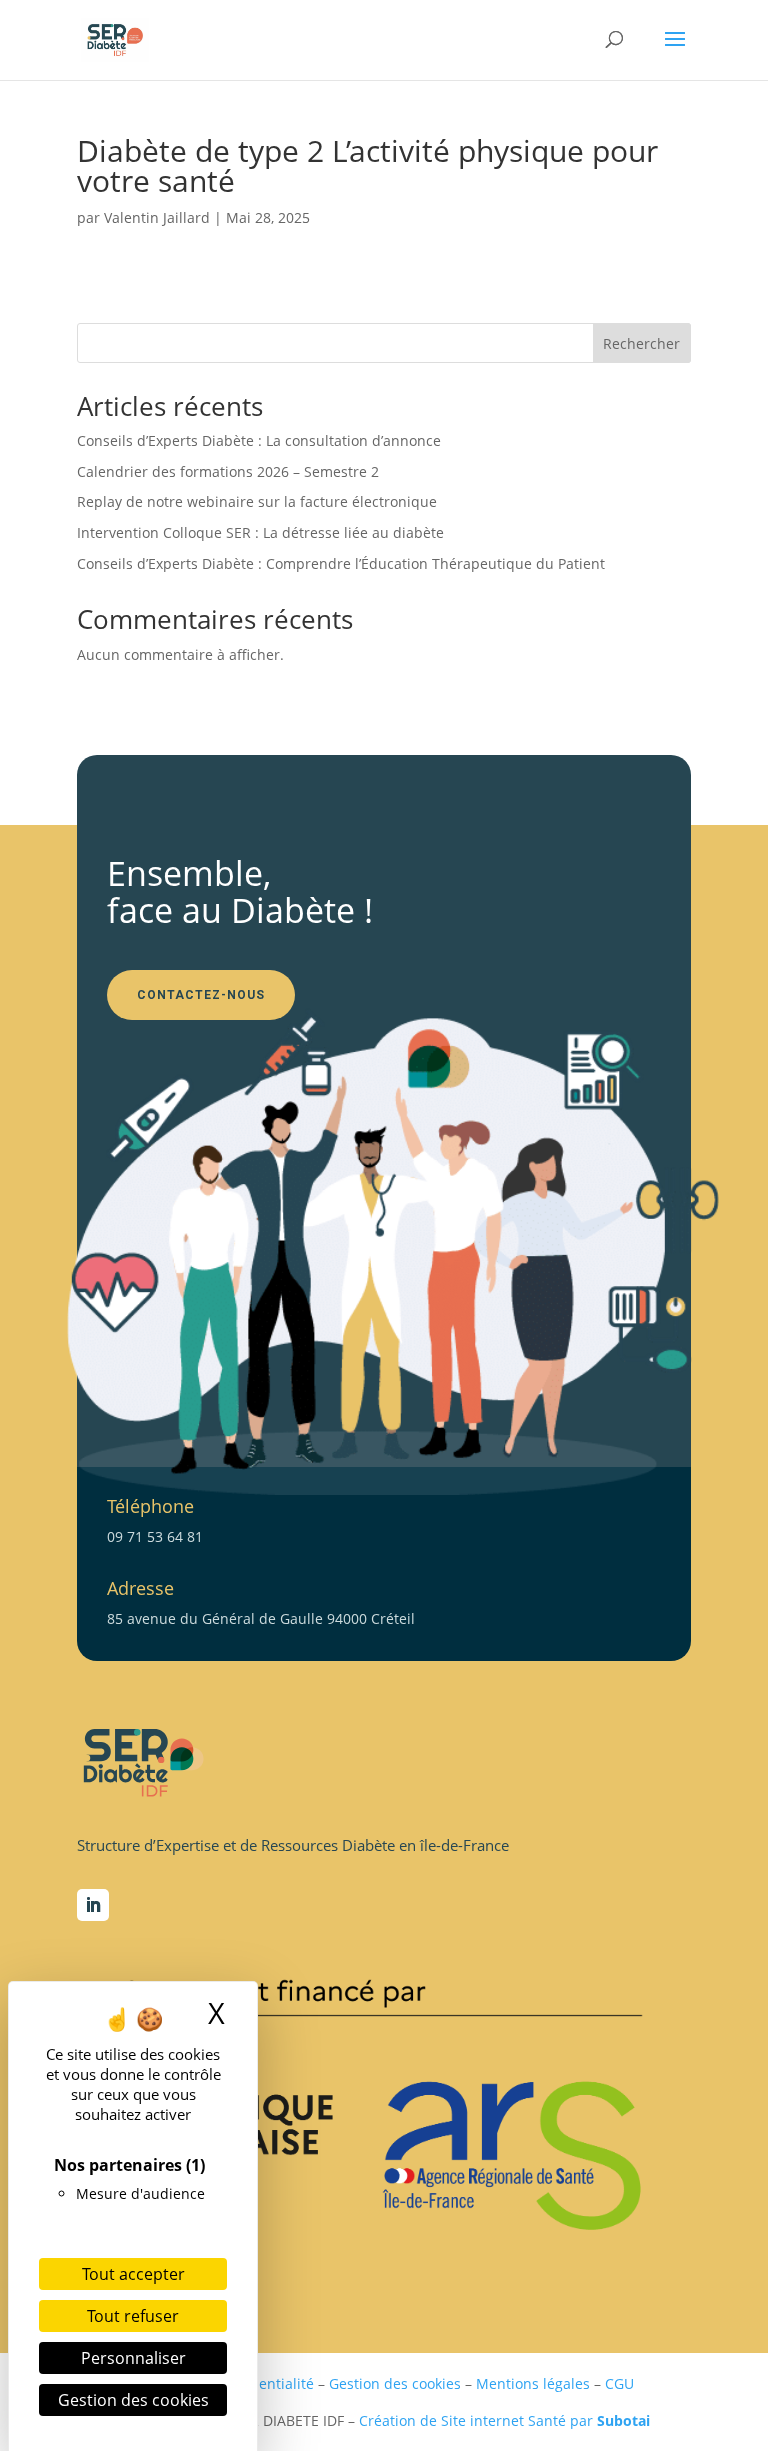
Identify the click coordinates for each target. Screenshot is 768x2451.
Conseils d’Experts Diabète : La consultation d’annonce (259, 440)
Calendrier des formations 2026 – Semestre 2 (228, 471)
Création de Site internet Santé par (504, 2420)
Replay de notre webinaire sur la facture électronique (257, 501)
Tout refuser (133, 2316)
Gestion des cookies (395, 2383)
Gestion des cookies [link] (133, 2400)
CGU (619, 2383)
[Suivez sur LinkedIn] (93, 1905)
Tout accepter (133, 2274)
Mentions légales (533, 2383)
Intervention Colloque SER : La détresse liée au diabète (260, 532)
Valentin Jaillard (157, 217)
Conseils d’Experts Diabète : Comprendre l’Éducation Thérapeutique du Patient (341, 563)
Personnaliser (133, 2358)
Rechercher (641, 343)
